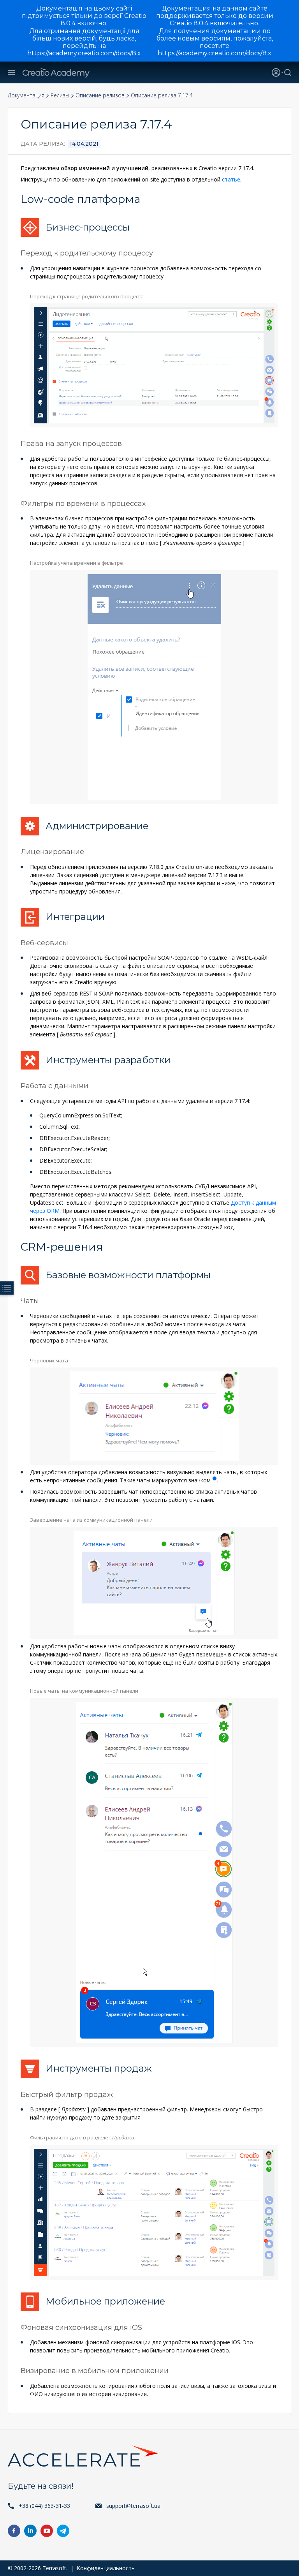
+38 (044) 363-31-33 (44, 2506)
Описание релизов (100, 95)
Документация (26, 95)
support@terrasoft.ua (133, 2506)
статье (231, 179)
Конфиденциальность (106, 2568)
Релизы (60, 95)
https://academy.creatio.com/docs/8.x (84, 53)
